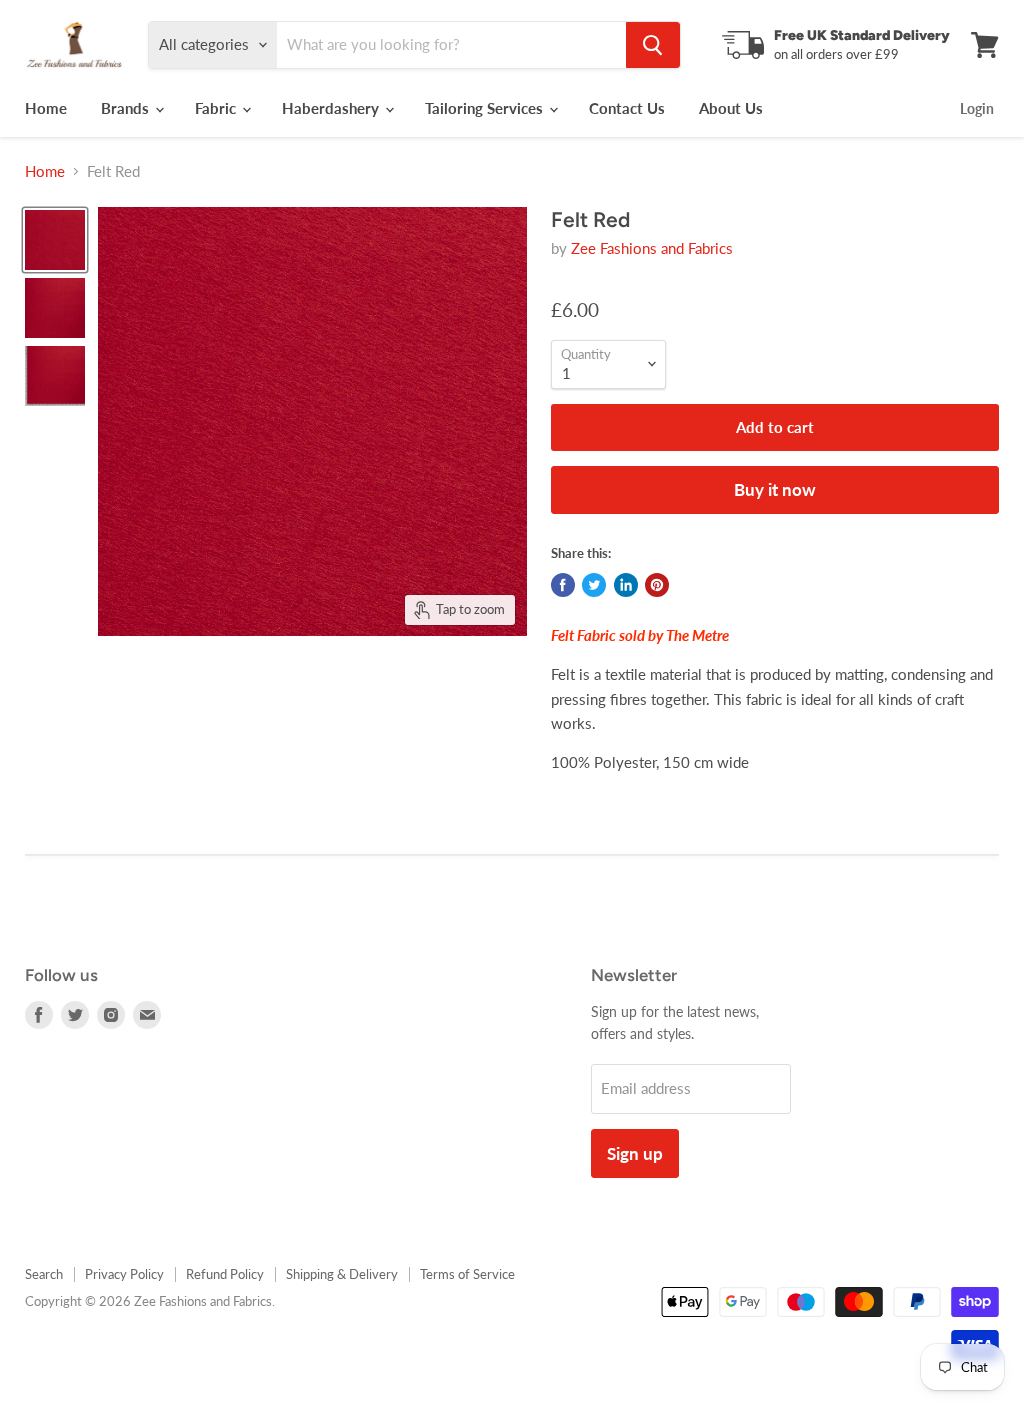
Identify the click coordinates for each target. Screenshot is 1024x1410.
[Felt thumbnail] (55, 240)
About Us (731, 108)
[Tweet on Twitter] (594, 585)
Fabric (217, 108)
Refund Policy (225, 1274)
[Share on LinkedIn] (626, 585)
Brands (127, 108)
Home (46, 108)
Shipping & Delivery (342, 1274)
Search (44, 1274)
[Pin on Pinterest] (657, 585)
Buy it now (775, 489)
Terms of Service (467, 1274)
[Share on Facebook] (563, 585)
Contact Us (627, 108)
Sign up (635, 1153)
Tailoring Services (486, 108)
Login (977, 108)
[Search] (653, 45)
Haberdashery (332, 108)
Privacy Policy (124, 1274)
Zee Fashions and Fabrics (652, 248)
